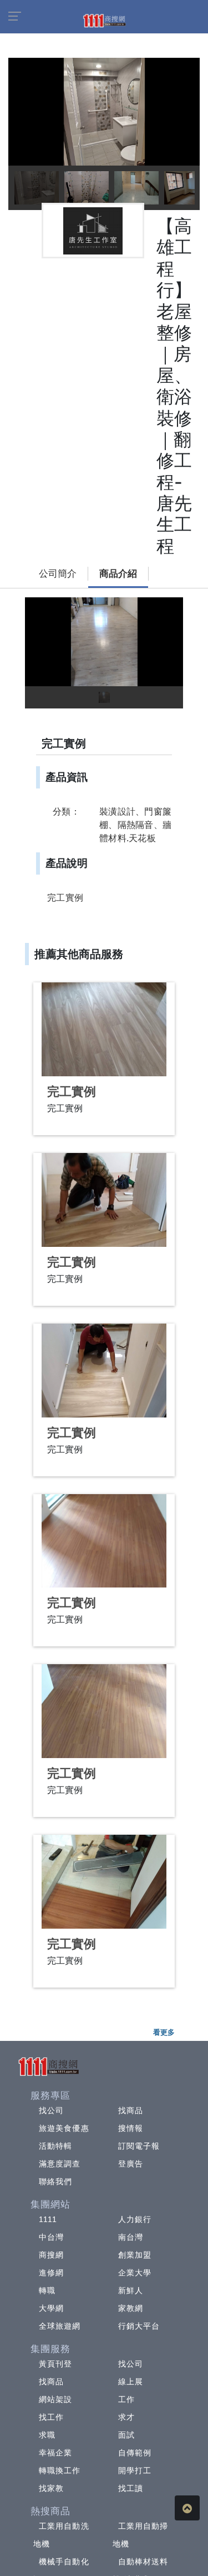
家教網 (131, 2308)
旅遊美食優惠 (64, 2128)
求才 (126, 2417)
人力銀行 (135, 2219)
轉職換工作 (60, 2470)
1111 (48, 2219)
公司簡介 (58, 574)
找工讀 (131, 2488)
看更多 (164, 2032)
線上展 (131, 2382)
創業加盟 (135, 2255)
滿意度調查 (60, 2164)
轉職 (47, 2290)
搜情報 (131, 2128)
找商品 (131, 2110)
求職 (47, 2435)
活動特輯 (55, 2146)
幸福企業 (55, 2453)
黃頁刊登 (55, 2364)
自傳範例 (135, 2453)
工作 (126, 2399)
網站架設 (55, 2399)
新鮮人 (131, 2290)
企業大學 (135, 2273)
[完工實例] (104, 1029)
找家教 (51, 2488)
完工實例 (72, 1092)
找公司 (51, 2110)
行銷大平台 (139, 2326)
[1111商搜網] (104, 20)
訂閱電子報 (139, 2146)
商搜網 (51, 2255)
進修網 (51, 2273)
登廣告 (131, 2164)
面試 (126, 2435)
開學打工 (135, 2470)
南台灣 (131, 2237)
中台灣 (51, 2237)
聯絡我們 (55, 2181)
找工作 (51, 2417)
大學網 (51, 2308)
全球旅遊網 (60, 2326)
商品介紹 (118, 574)
